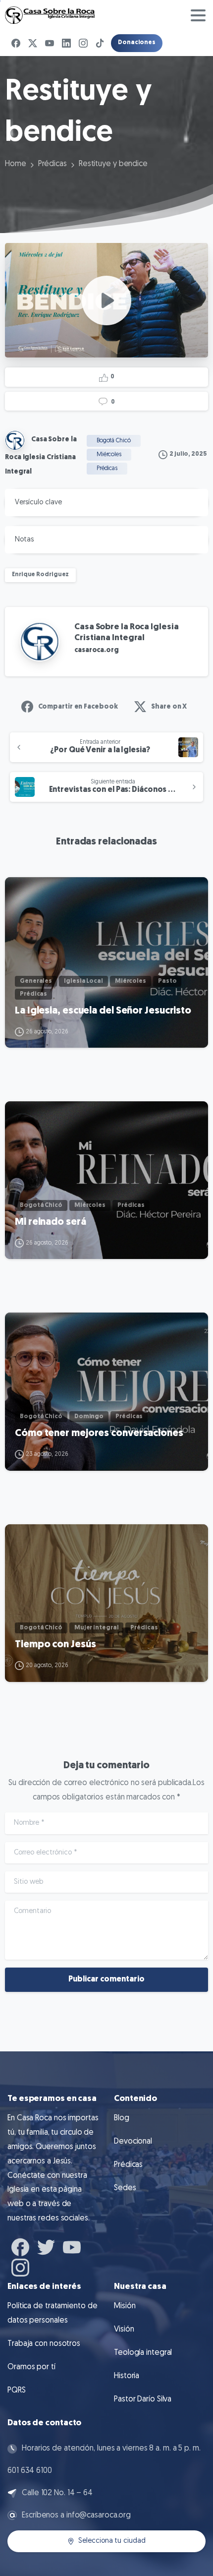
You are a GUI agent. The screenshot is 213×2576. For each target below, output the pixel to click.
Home (16, 164)
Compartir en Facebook (78, 707)
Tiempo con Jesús (55, 1645)
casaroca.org (97, 650)
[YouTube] (50, 43)
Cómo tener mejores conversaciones (99, 1434)
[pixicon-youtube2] (72, 2246)
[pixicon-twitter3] (46, 2246)
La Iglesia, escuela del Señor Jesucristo (103, 1011)
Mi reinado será (51, 1222)
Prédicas (53, 164)
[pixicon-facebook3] (20, 2246)
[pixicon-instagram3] (20, 2266)
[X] (33, 43)
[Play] (106, 300)
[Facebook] (16, 43)
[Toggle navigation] (198, 15)
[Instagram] (83, 43)
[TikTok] (100, 43)
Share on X (169, 707)
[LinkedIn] (66, 43)
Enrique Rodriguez (40, 575)
